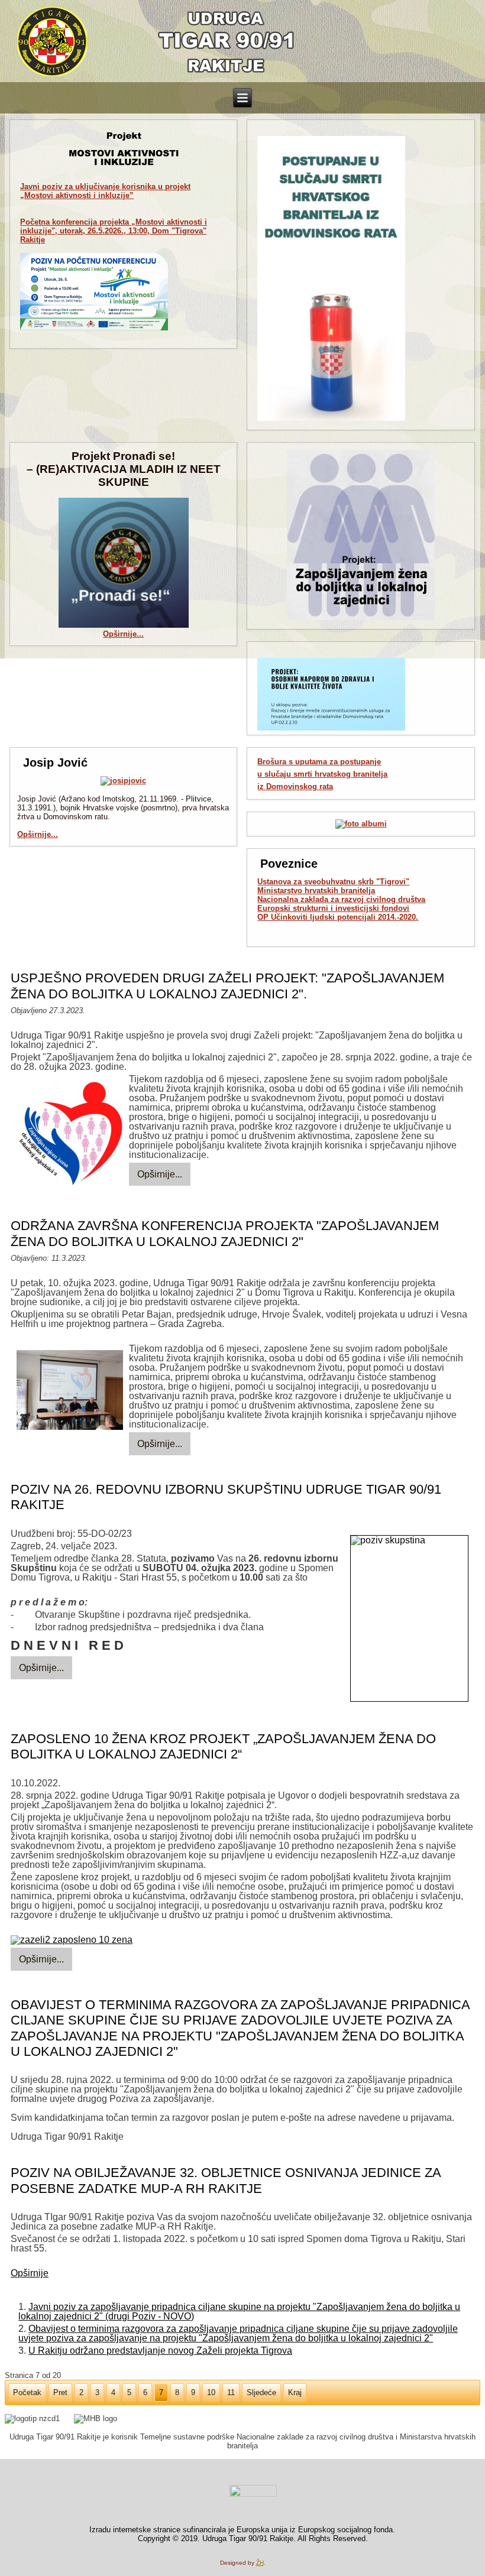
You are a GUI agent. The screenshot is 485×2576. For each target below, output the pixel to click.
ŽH (260, 2563)
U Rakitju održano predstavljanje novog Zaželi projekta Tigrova (160, 2350)
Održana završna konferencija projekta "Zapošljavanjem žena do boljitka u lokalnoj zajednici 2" (225, 1233)
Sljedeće (261, 2392)
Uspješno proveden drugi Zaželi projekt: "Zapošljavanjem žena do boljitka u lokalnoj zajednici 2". (227, 986)
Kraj (295, 2392)
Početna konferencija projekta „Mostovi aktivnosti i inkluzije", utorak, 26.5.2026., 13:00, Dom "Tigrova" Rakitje (114, 231)
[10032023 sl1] (70, 1391)
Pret (60, 2392)
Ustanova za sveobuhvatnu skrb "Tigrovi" (333, 882)
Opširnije (30, 2273)
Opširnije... (123, 634)
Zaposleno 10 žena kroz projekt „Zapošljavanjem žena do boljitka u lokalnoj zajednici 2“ (223, 1746)
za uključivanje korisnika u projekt (105, 191)
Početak (27, 2392)
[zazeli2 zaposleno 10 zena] (72, 1940)
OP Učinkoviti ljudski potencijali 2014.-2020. (338, 917)
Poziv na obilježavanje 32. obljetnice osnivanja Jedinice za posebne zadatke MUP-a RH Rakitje (226, 2180)
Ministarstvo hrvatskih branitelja (316, 890)
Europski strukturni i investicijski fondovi (333, 908)
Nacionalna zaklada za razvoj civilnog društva (341, 899)
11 (231, 2392)
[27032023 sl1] (70, 1135)
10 (211, 2392)
